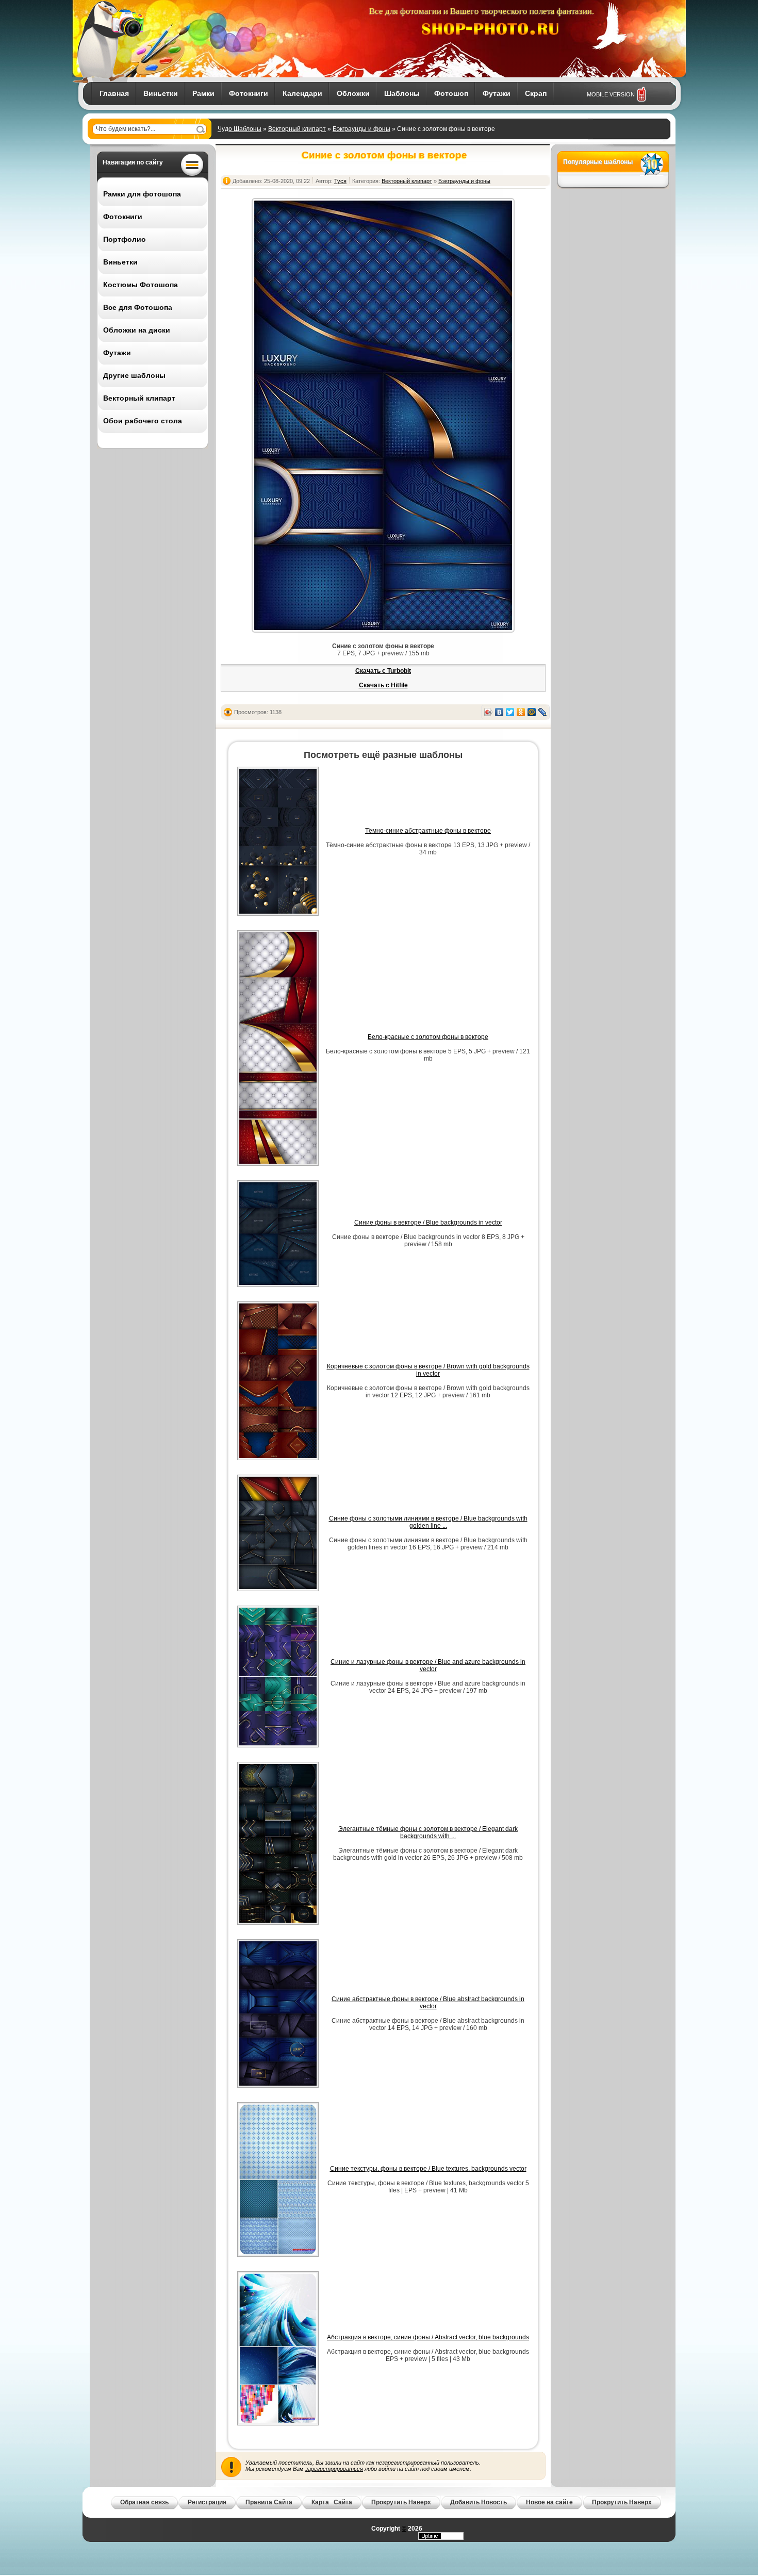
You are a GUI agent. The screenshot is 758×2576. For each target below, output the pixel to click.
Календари (302, 93)
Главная (114, 93)
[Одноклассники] (521, 712)
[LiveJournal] (543, 712)
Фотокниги (249, 93)
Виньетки (161, 93)
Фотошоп (451, 93)
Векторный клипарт (297, 129)
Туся (340, 181)
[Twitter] (510, 712)
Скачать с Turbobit (383, 671)
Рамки (203, 93)
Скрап (536, 93)
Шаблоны (402, 93)
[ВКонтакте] (499, 712)
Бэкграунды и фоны (361, 129)
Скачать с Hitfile (383, 685)
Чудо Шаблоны (240, 129)
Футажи (497, 93)
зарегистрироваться (334, 2469)
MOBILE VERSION (611, 94)
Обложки (353, 93)
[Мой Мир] (532, 712)
